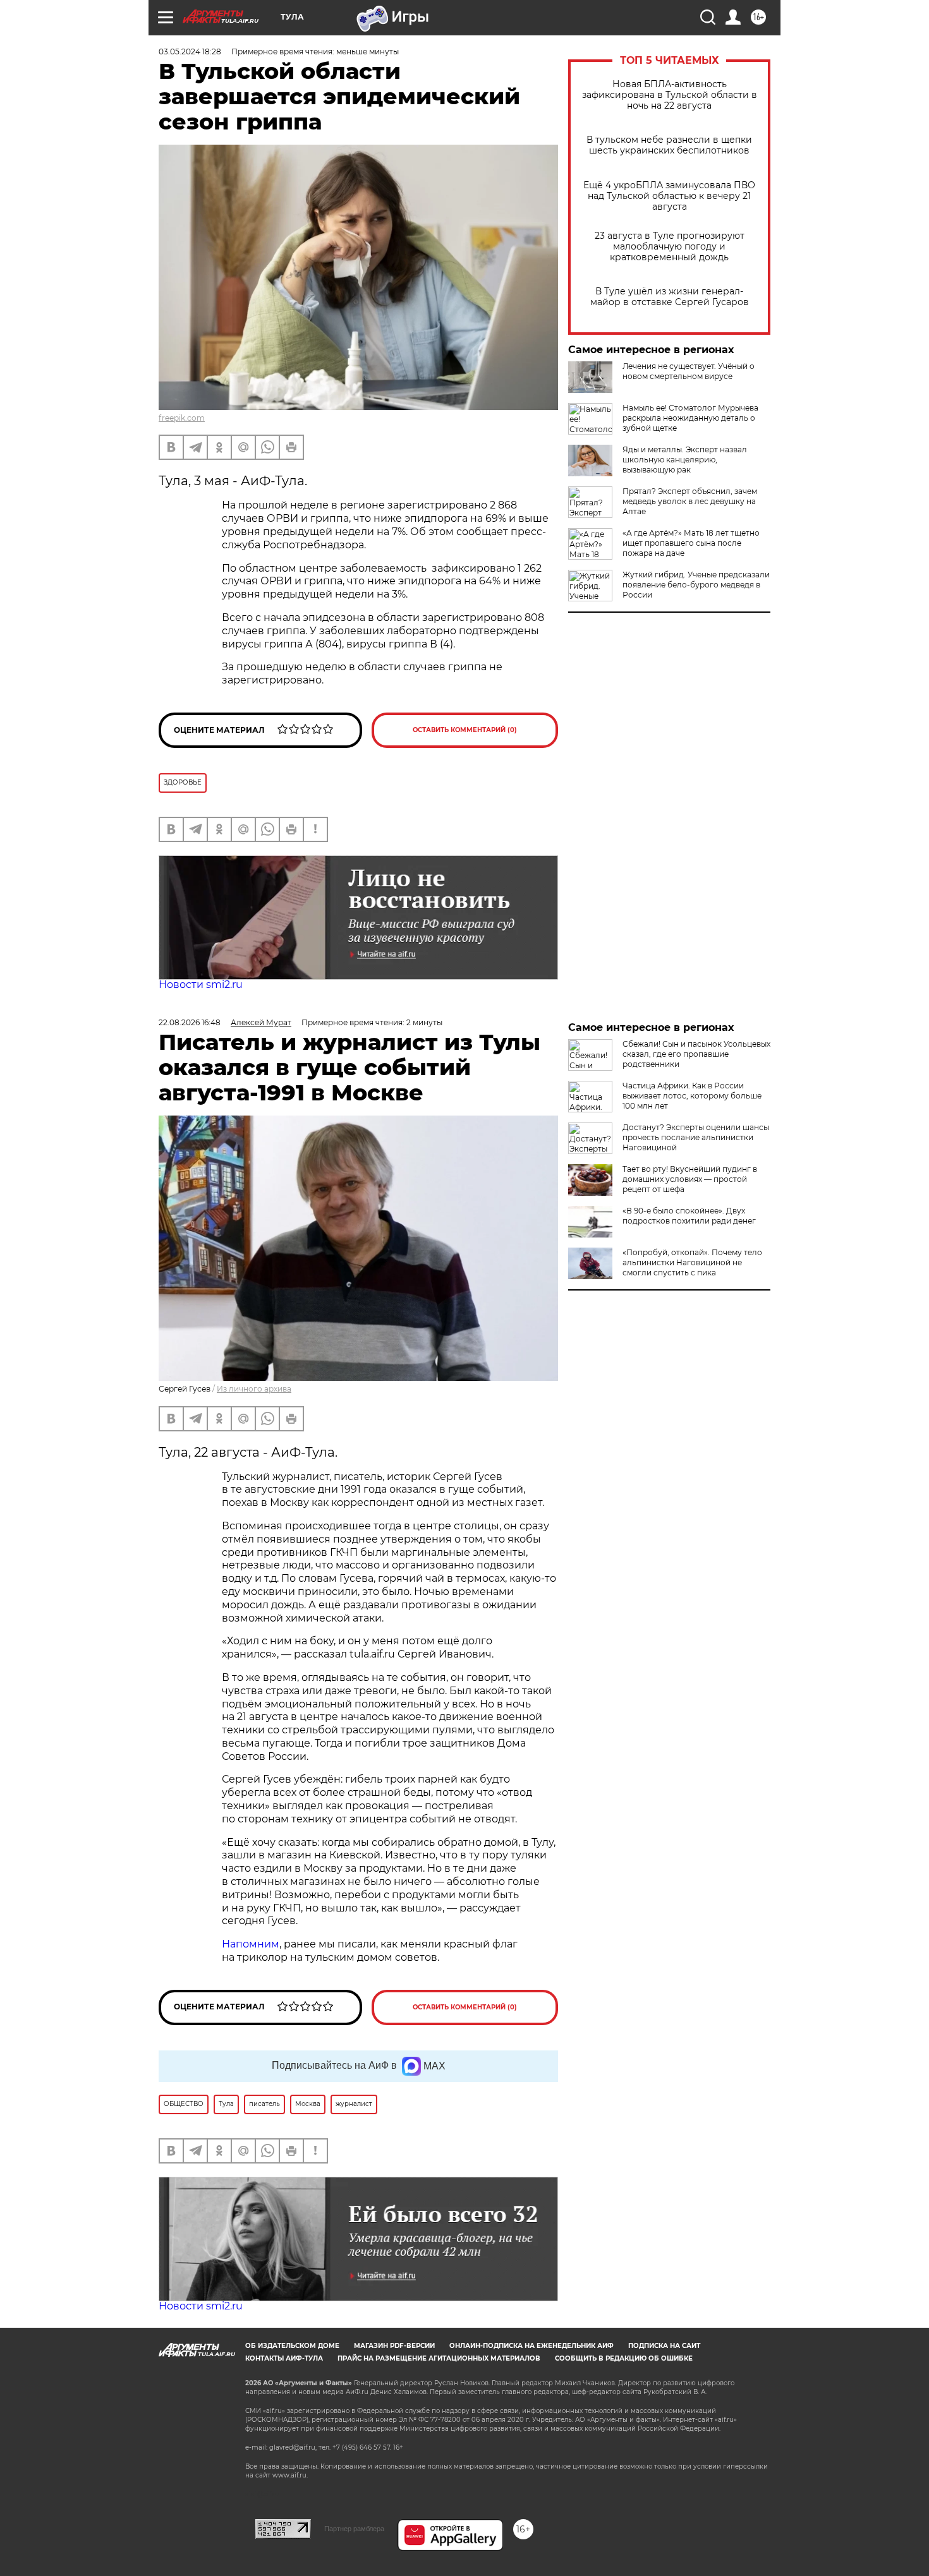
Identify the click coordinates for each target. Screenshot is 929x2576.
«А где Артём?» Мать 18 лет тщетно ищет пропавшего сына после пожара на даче (691, 543)
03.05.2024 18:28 (190, 51)
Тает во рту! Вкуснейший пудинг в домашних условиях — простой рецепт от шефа (690, 1179)
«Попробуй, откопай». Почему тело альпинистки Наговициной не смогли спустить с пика (692, 1262)
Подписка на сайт (664, 2346)
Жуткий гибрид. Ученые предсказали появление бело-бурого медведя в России (696, 585)
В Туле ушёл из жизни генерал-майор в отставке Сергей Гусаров (670, 297)
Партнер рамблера (354, 2529)
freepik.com (182, 418)
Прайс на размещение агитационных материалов (439, 2358)
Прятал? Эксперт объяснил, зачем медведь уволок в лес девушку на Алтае (690, 501)
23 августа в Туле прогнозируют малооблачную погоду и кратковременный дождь (670, 247)
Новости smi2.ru (201, 984)
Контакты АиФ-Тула (284, 2358)
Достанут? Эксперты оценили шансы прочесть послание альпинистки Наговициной (696, 1137)
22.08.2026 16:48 (190, 1022)
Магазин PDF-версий (394, 2346)
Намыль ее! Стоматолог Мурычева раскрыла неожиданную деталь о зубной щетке (690, 418)
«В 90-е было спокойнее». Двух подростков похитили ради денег (689, 1216)
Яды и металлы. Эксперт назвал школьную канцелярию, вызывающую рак (685, 460)
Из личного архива (254, 1389)
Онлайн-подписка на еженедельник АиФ (531, 2346)
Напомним (251, 1944)
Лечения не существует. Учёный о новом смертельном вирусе (689, 371)
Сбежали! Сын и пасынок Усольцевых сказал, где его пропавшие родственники (696, 1054)
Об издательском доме (292, 2346)
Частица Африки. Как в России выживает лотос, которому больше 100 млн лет (692, 1096)
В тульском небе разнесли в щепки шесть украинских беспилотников (669, 145)
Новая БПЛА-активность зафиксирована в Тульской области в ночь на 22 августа (670, 95)
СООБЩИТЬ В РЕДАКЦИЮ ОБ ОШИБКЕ (624, 2358)
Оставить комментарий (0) (465, 730)
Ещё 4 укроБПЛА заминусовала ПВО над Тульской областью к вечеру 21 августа (669, 196)
